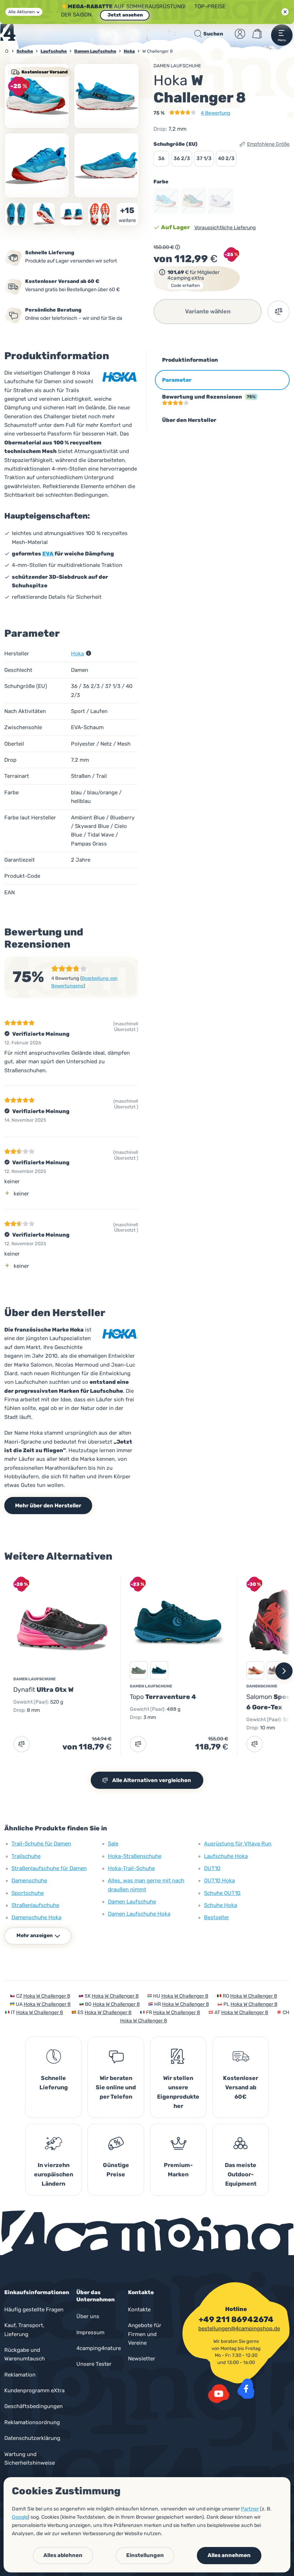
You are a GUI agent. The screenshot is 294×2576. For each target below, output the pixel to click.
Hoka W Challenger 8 (47, 1996)
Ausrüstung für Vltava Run (238, 1844)
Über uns (88, 2316)
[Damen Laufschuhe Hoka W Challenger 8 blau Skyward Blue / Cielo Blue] (37, 96)
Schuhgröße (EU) (176, 144)
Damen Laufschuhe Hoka (139, 1914)
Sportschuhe (28, 1893)
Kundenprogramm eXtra (34, 2390)
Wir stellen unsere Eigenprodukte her (178, 2092)
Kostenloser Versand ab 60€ (241, 2087)
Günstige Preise (116, 2170)
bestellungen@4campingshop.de (239, 2329)
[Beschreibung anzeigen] (177, 247)
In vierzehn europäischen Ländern (54, 2174)
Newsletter (142, 2359)
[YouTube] (219, 2394)
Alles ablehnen (63, 2555)
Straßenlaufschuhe (35, 1905)
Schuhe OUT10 (222, 1893)
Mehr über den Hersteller (48, 1506)
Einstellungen (145, 2555)
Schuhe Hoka (220, 1905)
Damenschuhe (29, 1881)
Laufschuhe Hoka (226, 1856)
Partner (250, 2509)
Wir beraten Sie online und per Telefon (116, 2087)
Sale (113, 1844)
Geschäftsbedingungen (34, 2406)
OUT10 (212, 1868)
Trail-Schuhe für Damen (41, 1844)
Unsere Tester (94, 2364)
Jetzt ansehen (125, 15)
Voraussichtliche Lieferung (225, 228)
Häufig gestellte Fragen (34, 2310)
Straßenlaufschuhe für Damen (49, 1868)
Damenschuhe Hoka (36, 1917)
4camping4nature (99, 2348)
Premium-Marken (178, 2170)
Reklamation (20, 2375)
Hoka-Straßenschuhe (135, 1856)
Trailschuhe (26, 1856)
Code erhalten (185, 285)
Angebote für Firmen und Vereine (145, 2334)
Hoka (77, 654)
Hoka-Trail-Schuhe (131, 1868)
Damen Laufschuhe (177, 66)
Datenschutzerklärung (32, 2438)
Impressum (90, 2332)
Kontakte (139, 2310)
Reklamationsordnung (32, 2422)
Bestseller (217, 1917)
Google (20, 2517)
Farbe (161, 182)
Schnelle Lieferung (54, 2083)
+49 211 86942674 (236, 2320)
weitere (127, 220)
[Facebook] (246, 2389)
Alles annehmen (229, 2555)
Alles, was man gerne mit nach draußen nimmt (146, 1885)
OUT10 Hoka (219, 1881)
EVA (48, 554)
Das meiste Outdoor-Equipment (241, 2174)
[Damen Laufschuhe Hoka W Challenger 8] (106, 96)
